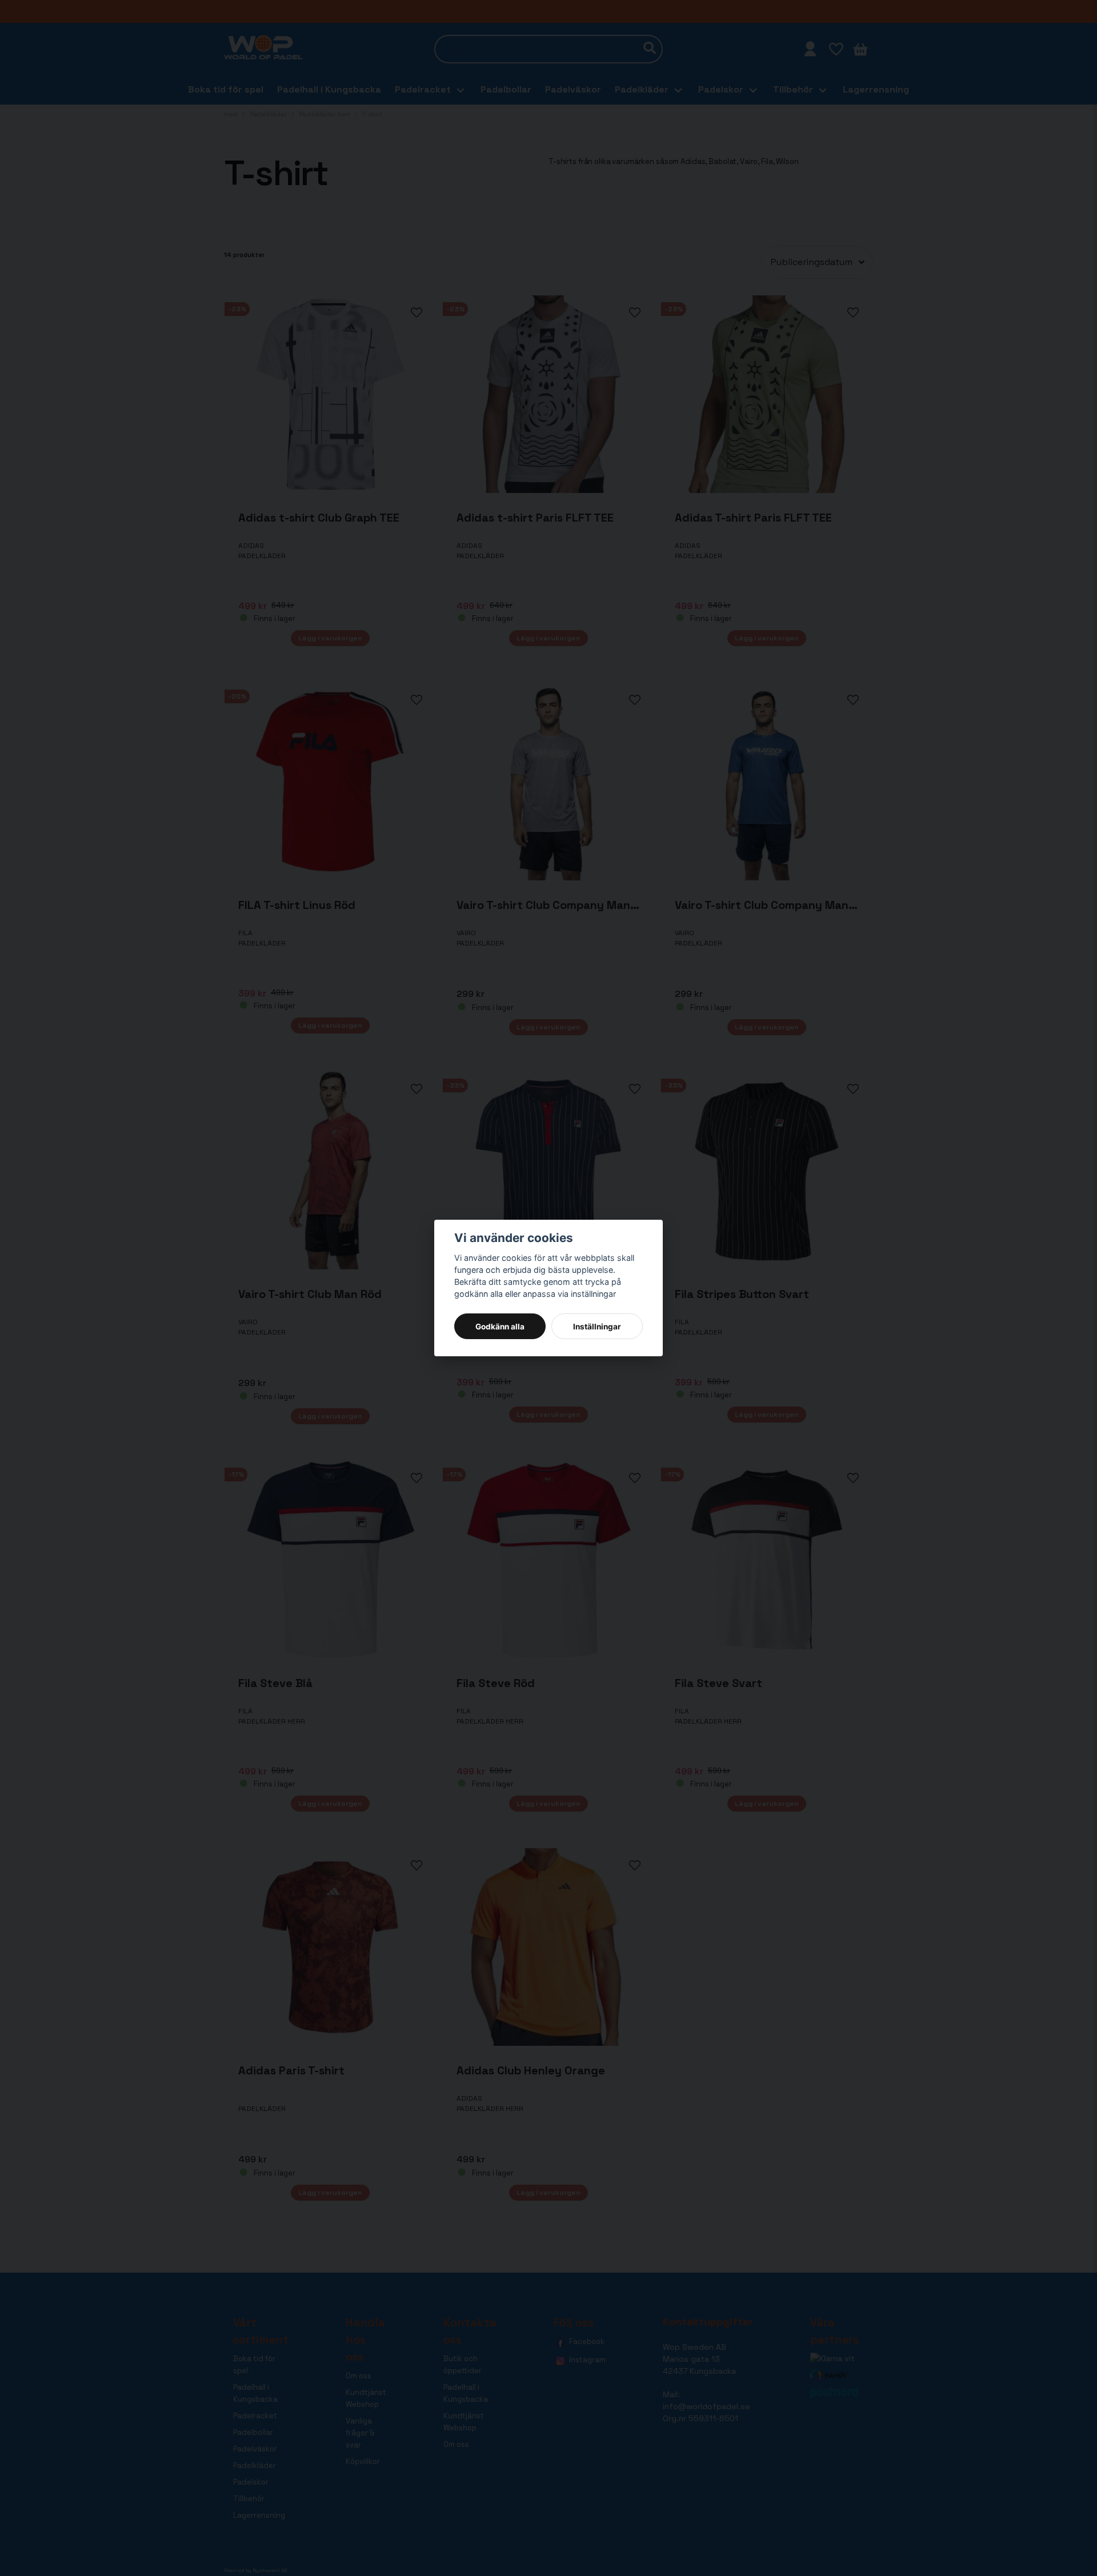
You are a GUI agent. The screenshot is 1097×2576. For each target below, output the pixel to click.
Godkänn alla (500, 1327)
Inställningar (597, 1327)
